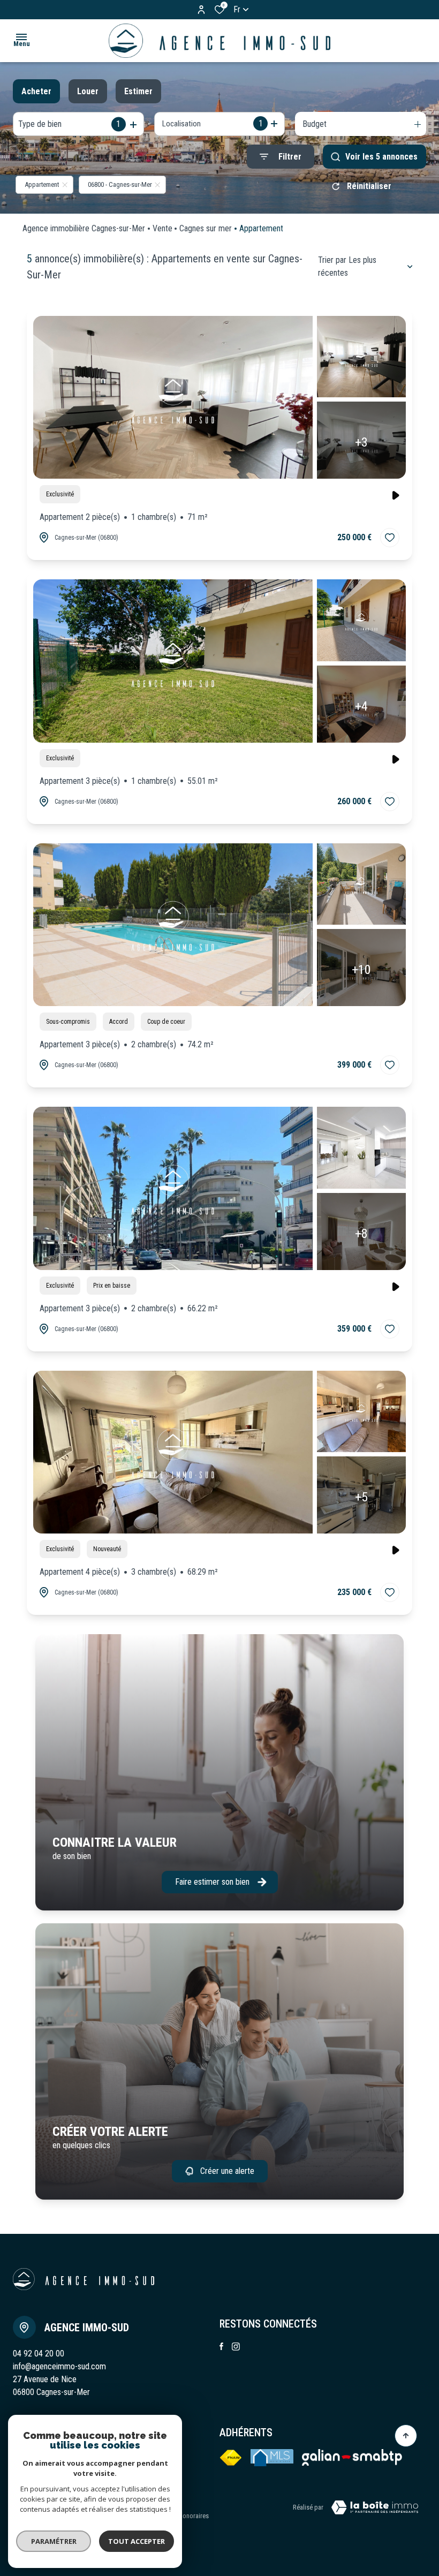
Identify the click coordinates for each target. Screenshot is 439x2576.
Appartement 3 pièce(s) (129, 781)
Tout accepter (137, 2541)
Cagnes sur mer (206, 228)
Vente (162, 228)
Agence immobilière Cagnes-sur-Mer (84, 228)
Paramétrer (54, 2541)
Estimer (138, 91)
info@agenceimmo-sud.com (59, 2366)
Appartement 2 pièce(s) (124, 517)
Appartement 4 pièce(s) (129, 1572)
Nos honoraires (188, 2516)
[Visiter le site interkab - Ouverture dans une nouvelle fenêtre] (352, 2458)
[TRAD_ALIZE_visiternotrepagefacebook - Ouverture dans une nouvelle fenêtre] (221, 2346)
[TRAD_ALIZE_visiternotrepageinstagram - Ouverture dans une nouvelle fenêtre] (236, 2347)
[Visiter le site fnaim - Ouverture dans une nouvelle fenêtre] (231, 2458)
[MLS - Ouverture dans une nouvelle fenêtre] (272, 2458)
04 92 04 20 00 (39, 2354)
